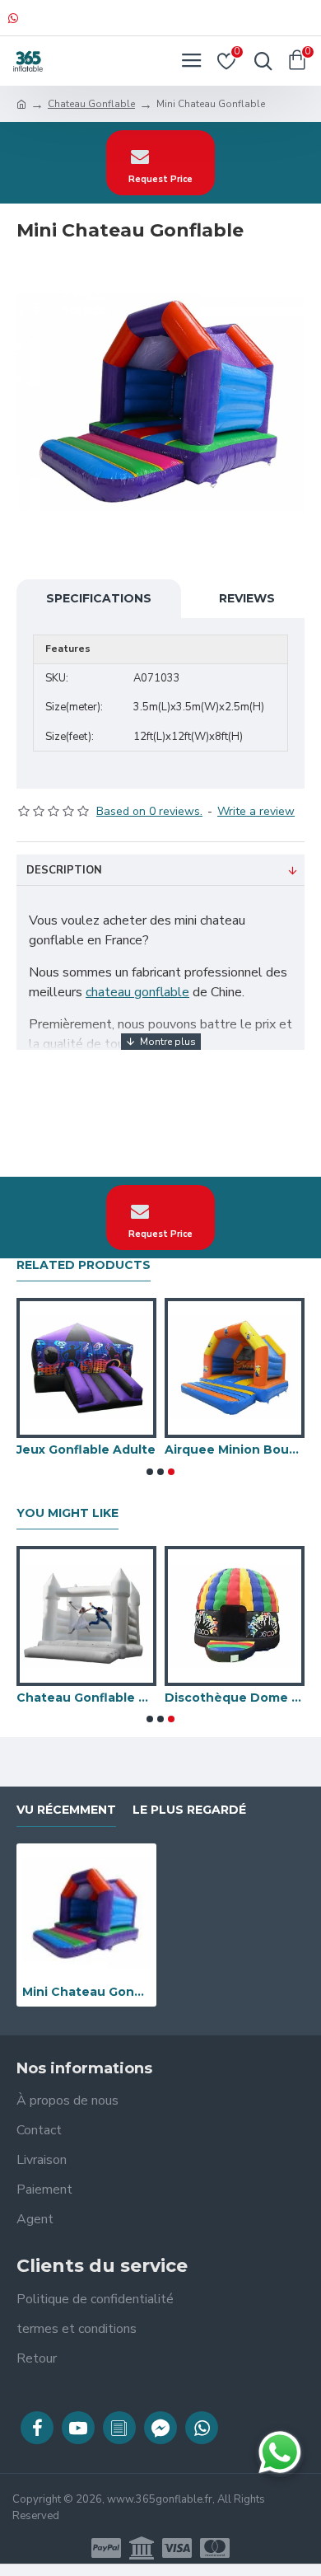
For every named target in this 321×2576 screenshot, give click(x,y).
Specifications (99, 598)
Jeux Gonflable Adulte (86, 1450)
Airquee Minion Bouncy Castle (235, 1450)
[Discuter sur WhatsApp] (280, 2452)
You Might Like (67, 1513)
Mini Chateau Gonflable (86, 1992)
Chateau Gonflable (91, 104)
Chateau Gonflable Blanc (86, 1698)
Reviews (247, 598)
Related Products (84, 1265)
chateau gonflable (137, 992)
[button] (150, 1472)
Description (64, 870)
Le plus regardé (189, 1810)
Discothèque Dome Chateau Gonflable (235, 1698)
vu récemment (66, 1810)
